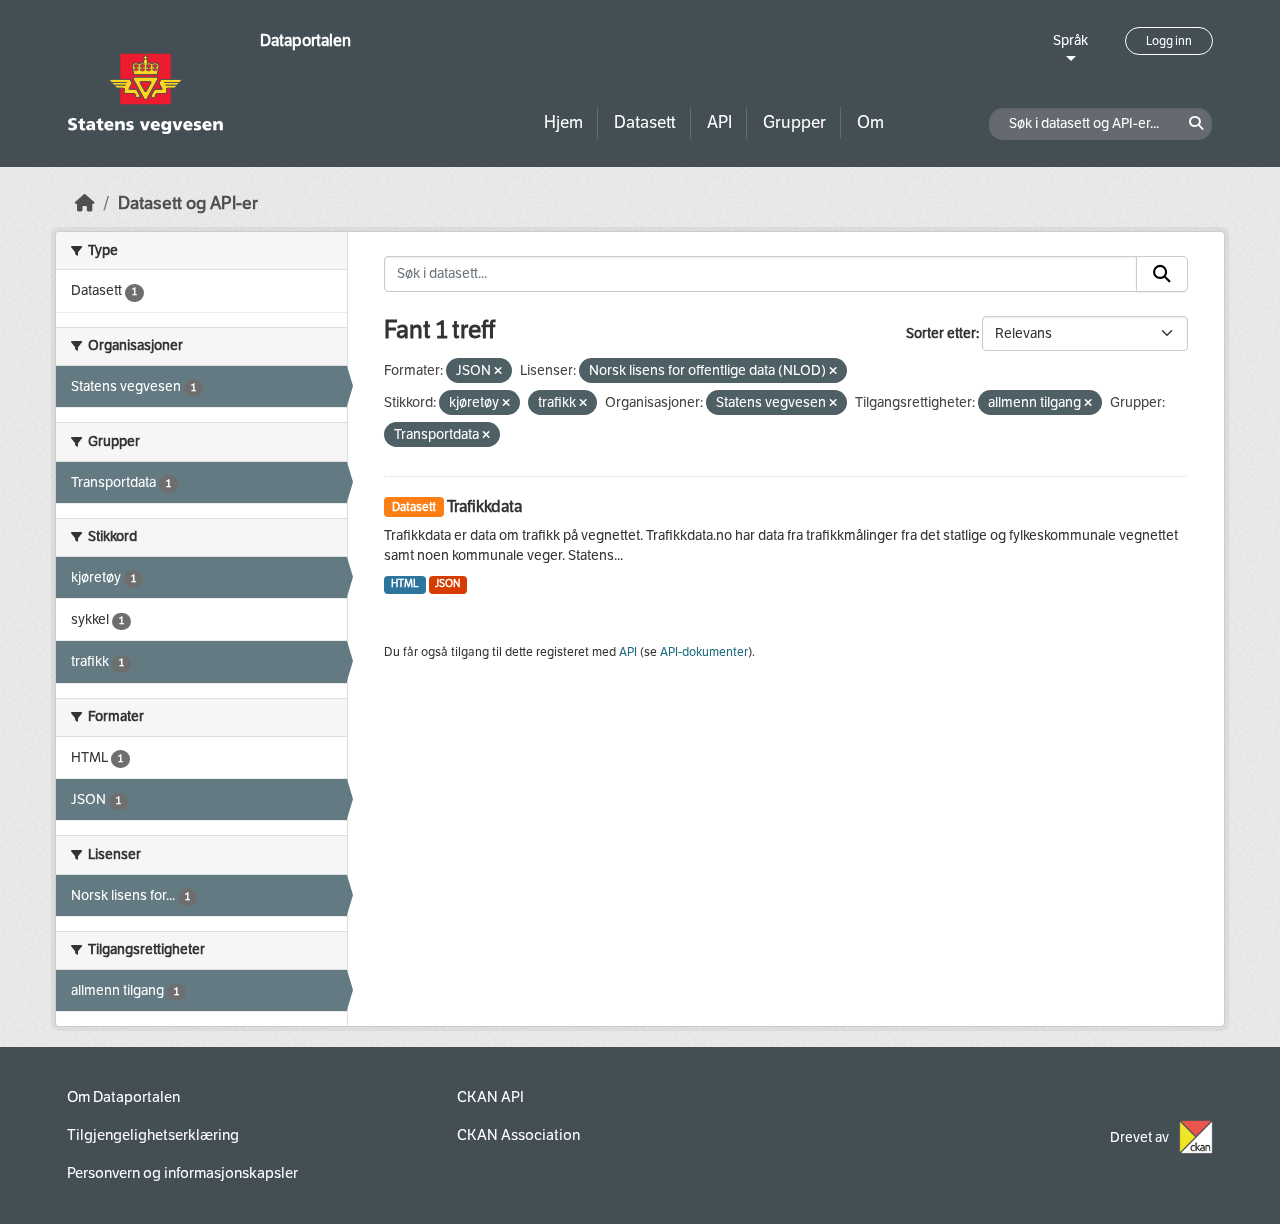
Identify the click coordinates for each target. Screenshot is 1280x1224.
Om (870, 122)
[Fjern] (498, 371)
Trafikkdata (484, 506)
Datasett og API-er (188, 203)
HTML (405, 583)
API (719, 122)
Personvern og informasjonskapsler (182, 1173)
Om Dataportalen (123, 1097)
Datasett (645, 122)
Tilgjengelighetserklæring (153, 1135)
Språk (1070, 40)
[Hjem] (85, 203)
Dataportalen (305, 40)
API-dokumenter (704, 652)
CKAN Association (518, 1135)
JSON (447, 583)
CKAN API (490, 1097)
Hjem (563, 122)
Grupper (794, 122)
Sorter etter (941, 333)
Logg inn (1169, 41)
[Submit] (1162, 274)
